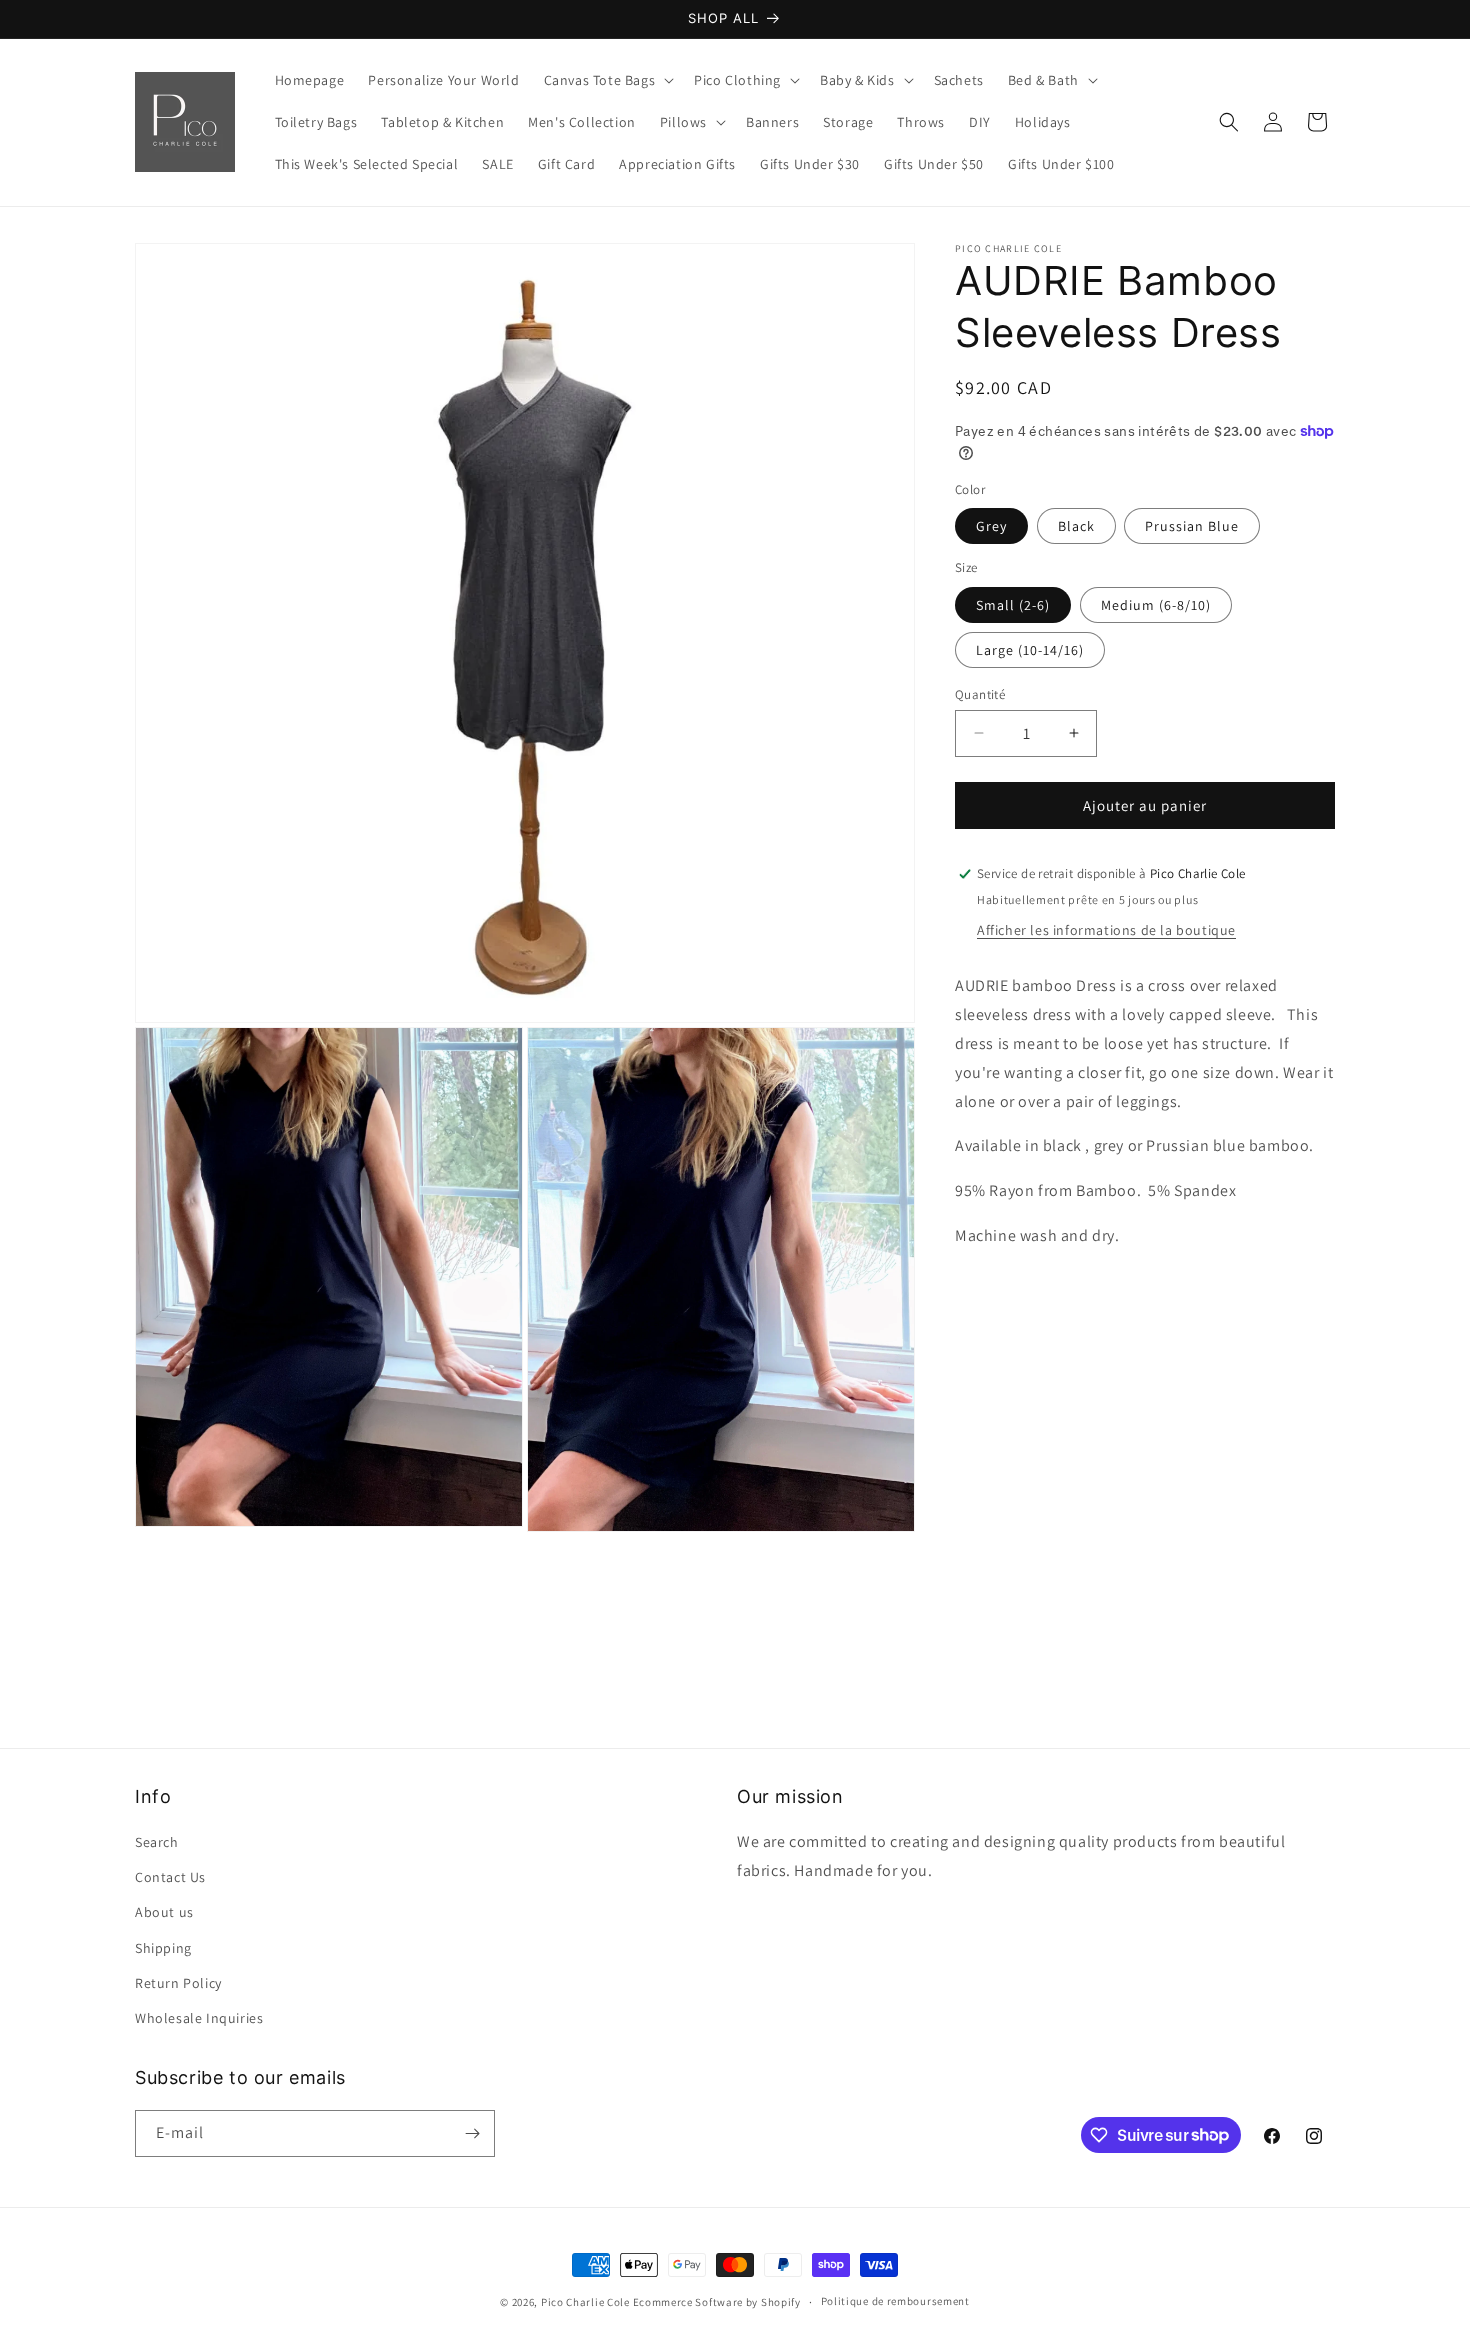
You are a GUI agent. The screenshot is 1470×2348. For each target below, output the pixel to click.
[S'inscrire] (472, 2133)
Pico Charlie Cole (585, 2302)
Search (157, 1842)
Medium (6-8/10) (1156, 604)
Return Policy (178, 1983)
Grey (991, 526)
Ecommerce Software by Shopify (717, 2302)
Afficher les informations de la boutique (1106, 930)
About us (164, 1912)
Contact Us (170, 1877)
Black (1076, 526)
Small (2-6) (1013, 604)
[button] (607, 80)
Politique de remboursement (895, 2301)
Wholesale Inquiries (199, 2018)
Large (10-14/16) (1030, 649)
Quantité (980, 693)
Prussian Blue (1192, 526)
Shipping (163, 1948)
